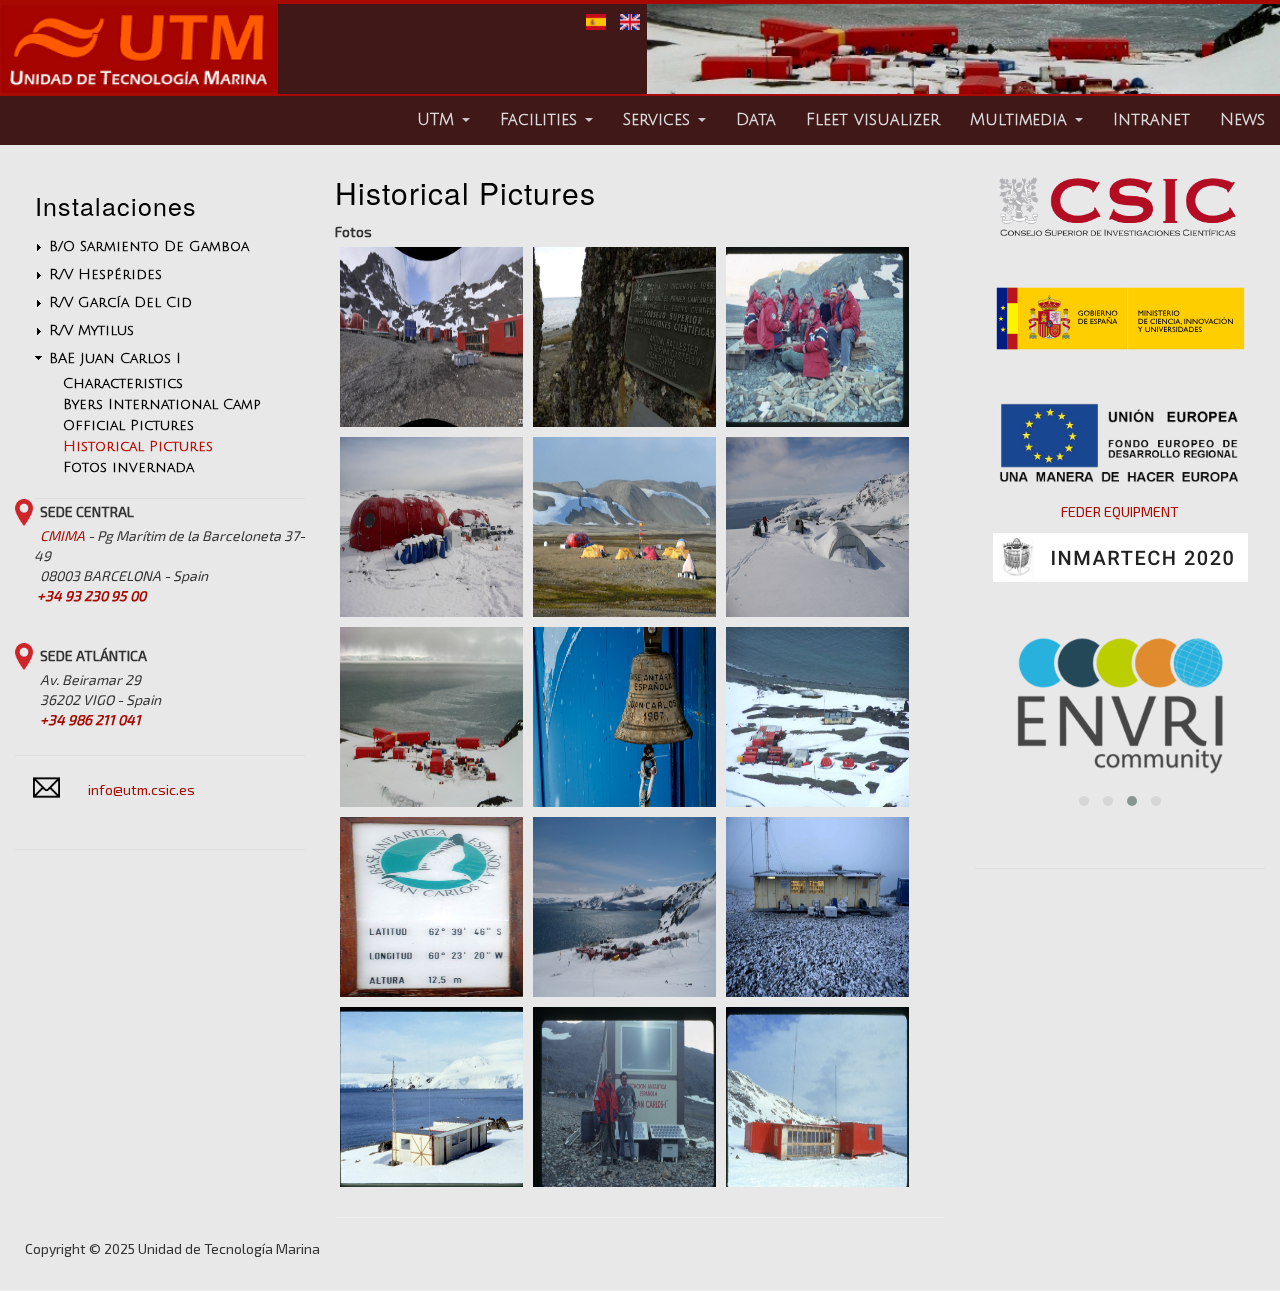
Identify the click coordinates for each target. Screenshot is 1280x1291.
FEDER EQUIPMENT (1120, 511)
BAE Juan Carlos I (115, 358)
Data (756, 120)
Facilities (541, 120)
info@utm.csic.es (141, 789)
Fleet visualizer (873, 120)
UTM (438, 120)
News (1242, 120)
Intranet (1151, 120)
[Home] (139, 88)
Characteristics (123, 383)
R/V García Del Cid (120, 302)
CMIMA (62, 535)
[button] (1084, 801)
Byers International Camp (162, 404)
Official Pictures (128, 425)
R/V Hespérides (105, 274)
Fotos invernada (128, 467)
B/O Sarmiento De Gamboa (149, 246)
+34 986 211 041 (90, 719)
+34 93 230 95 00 (91, 595)
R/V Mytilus (91, 330)
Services (659, 120)
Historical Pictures (138, 446)
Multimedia (1021, 120)
